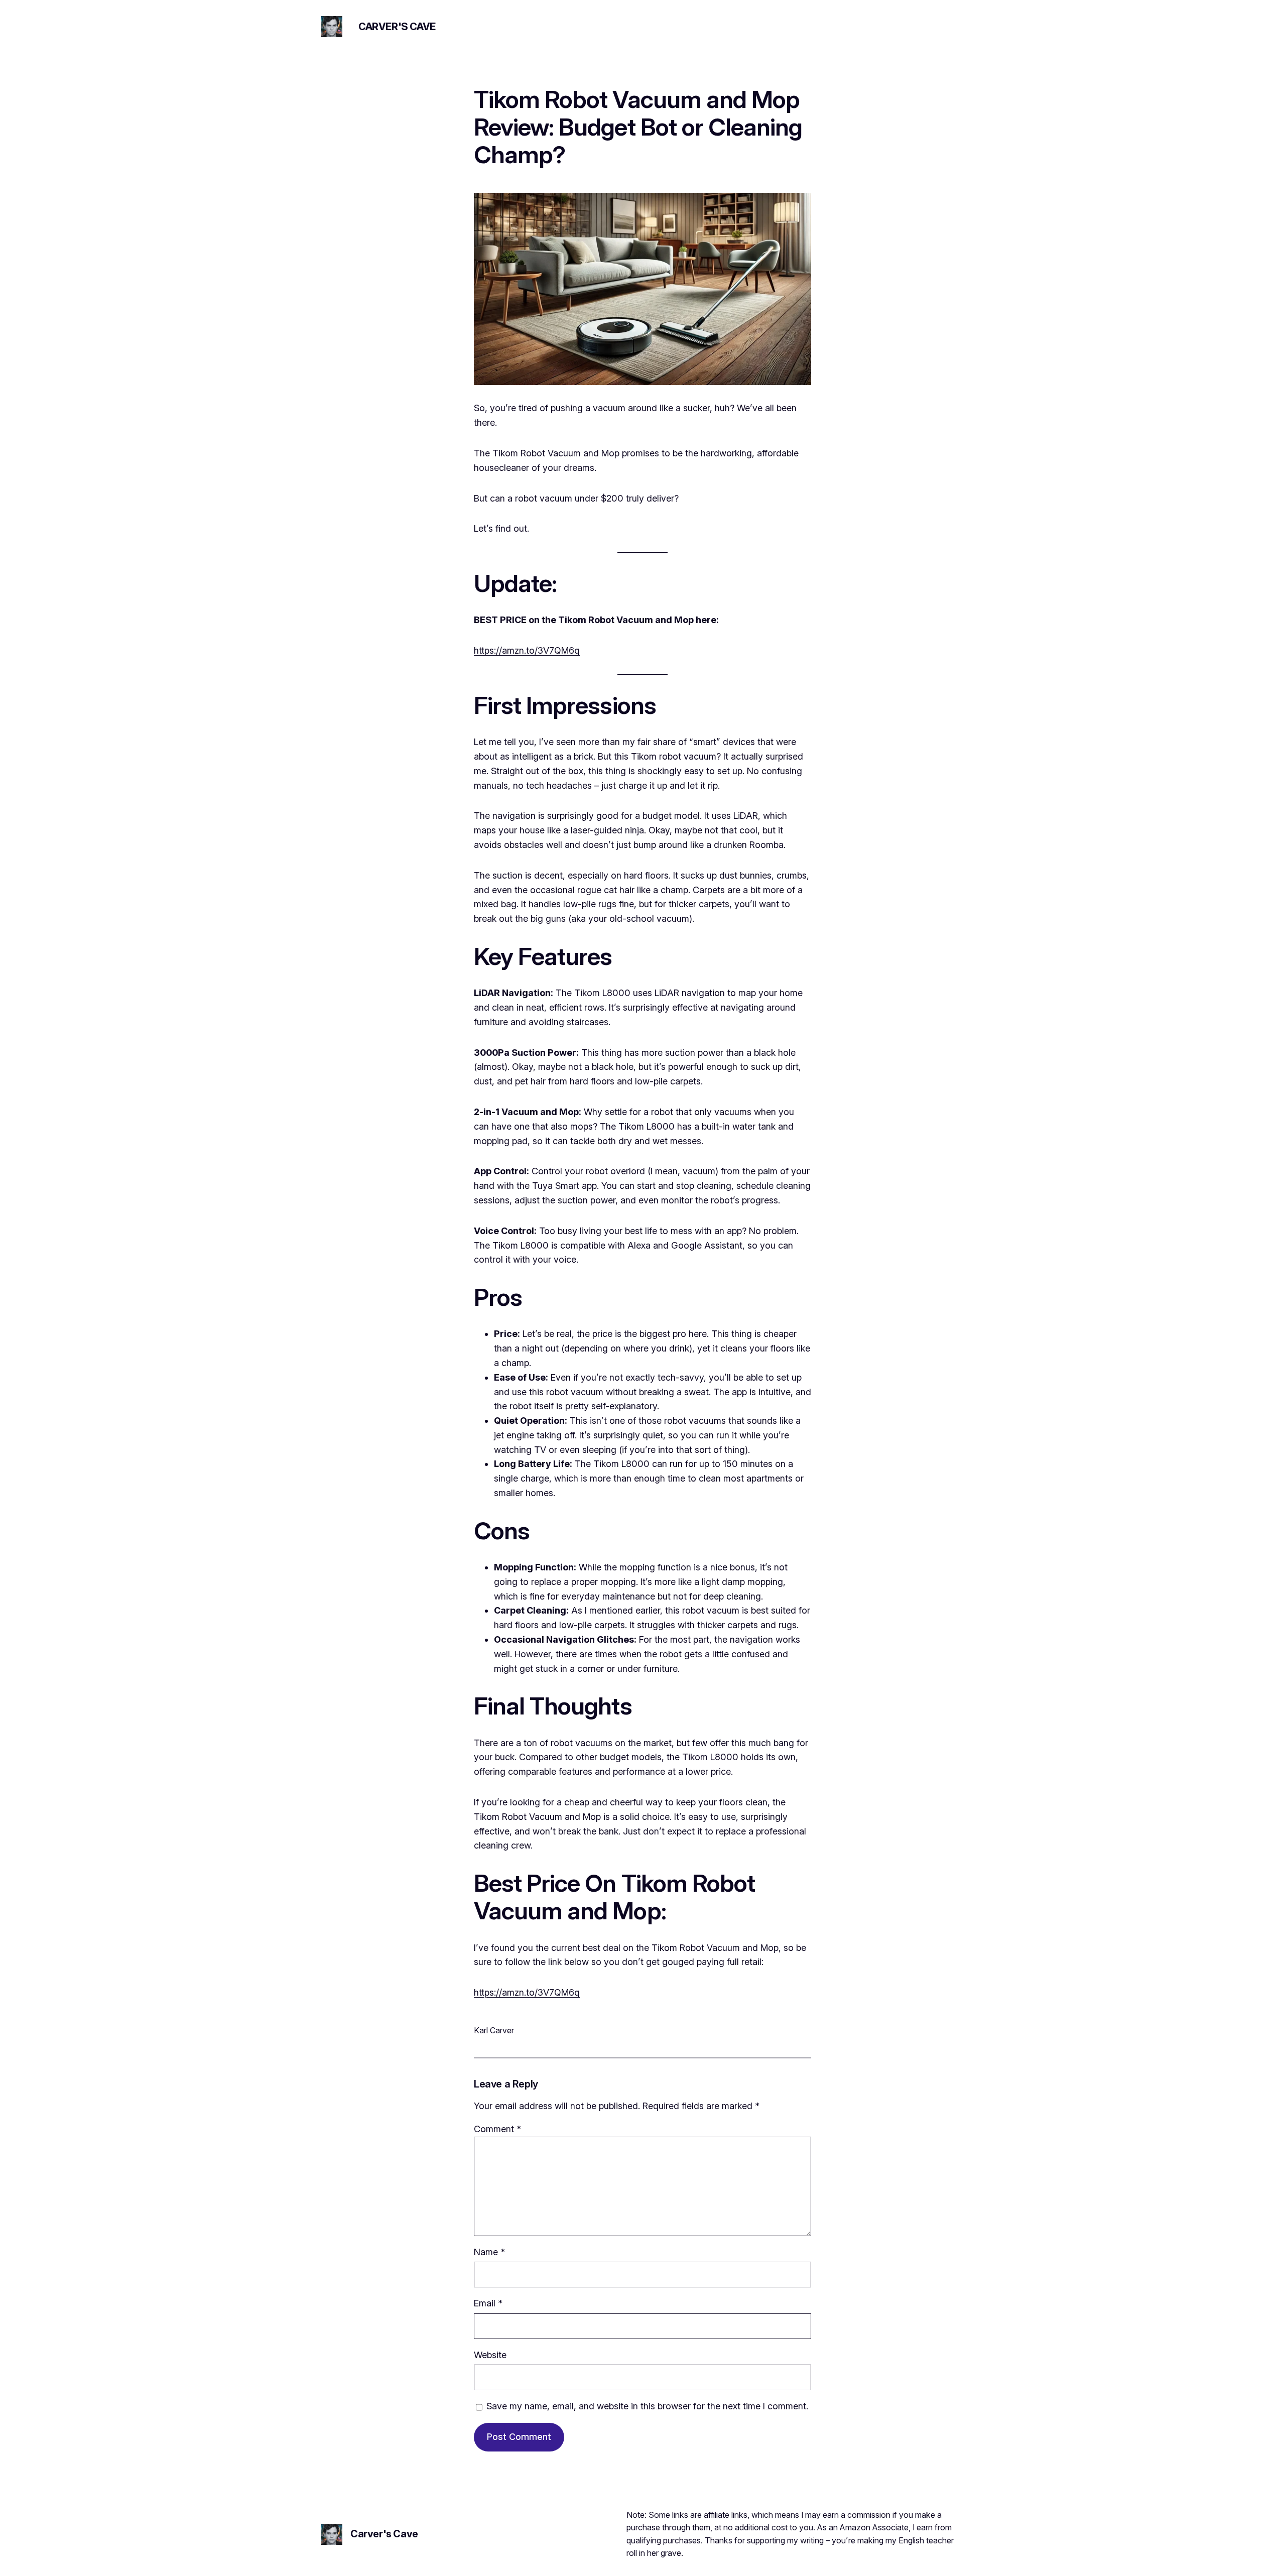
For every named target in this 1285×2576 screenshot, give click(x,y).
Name (489, 2252)
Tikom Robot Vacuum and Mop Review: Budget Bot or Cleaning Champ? (638, 127)
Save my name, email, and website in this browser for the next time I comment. (647, 2406)
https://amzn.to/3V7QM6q (527, 650)
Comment (497, 2129)
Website (490, 2355)
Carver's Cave (397, 27)
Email (488, 2303)
